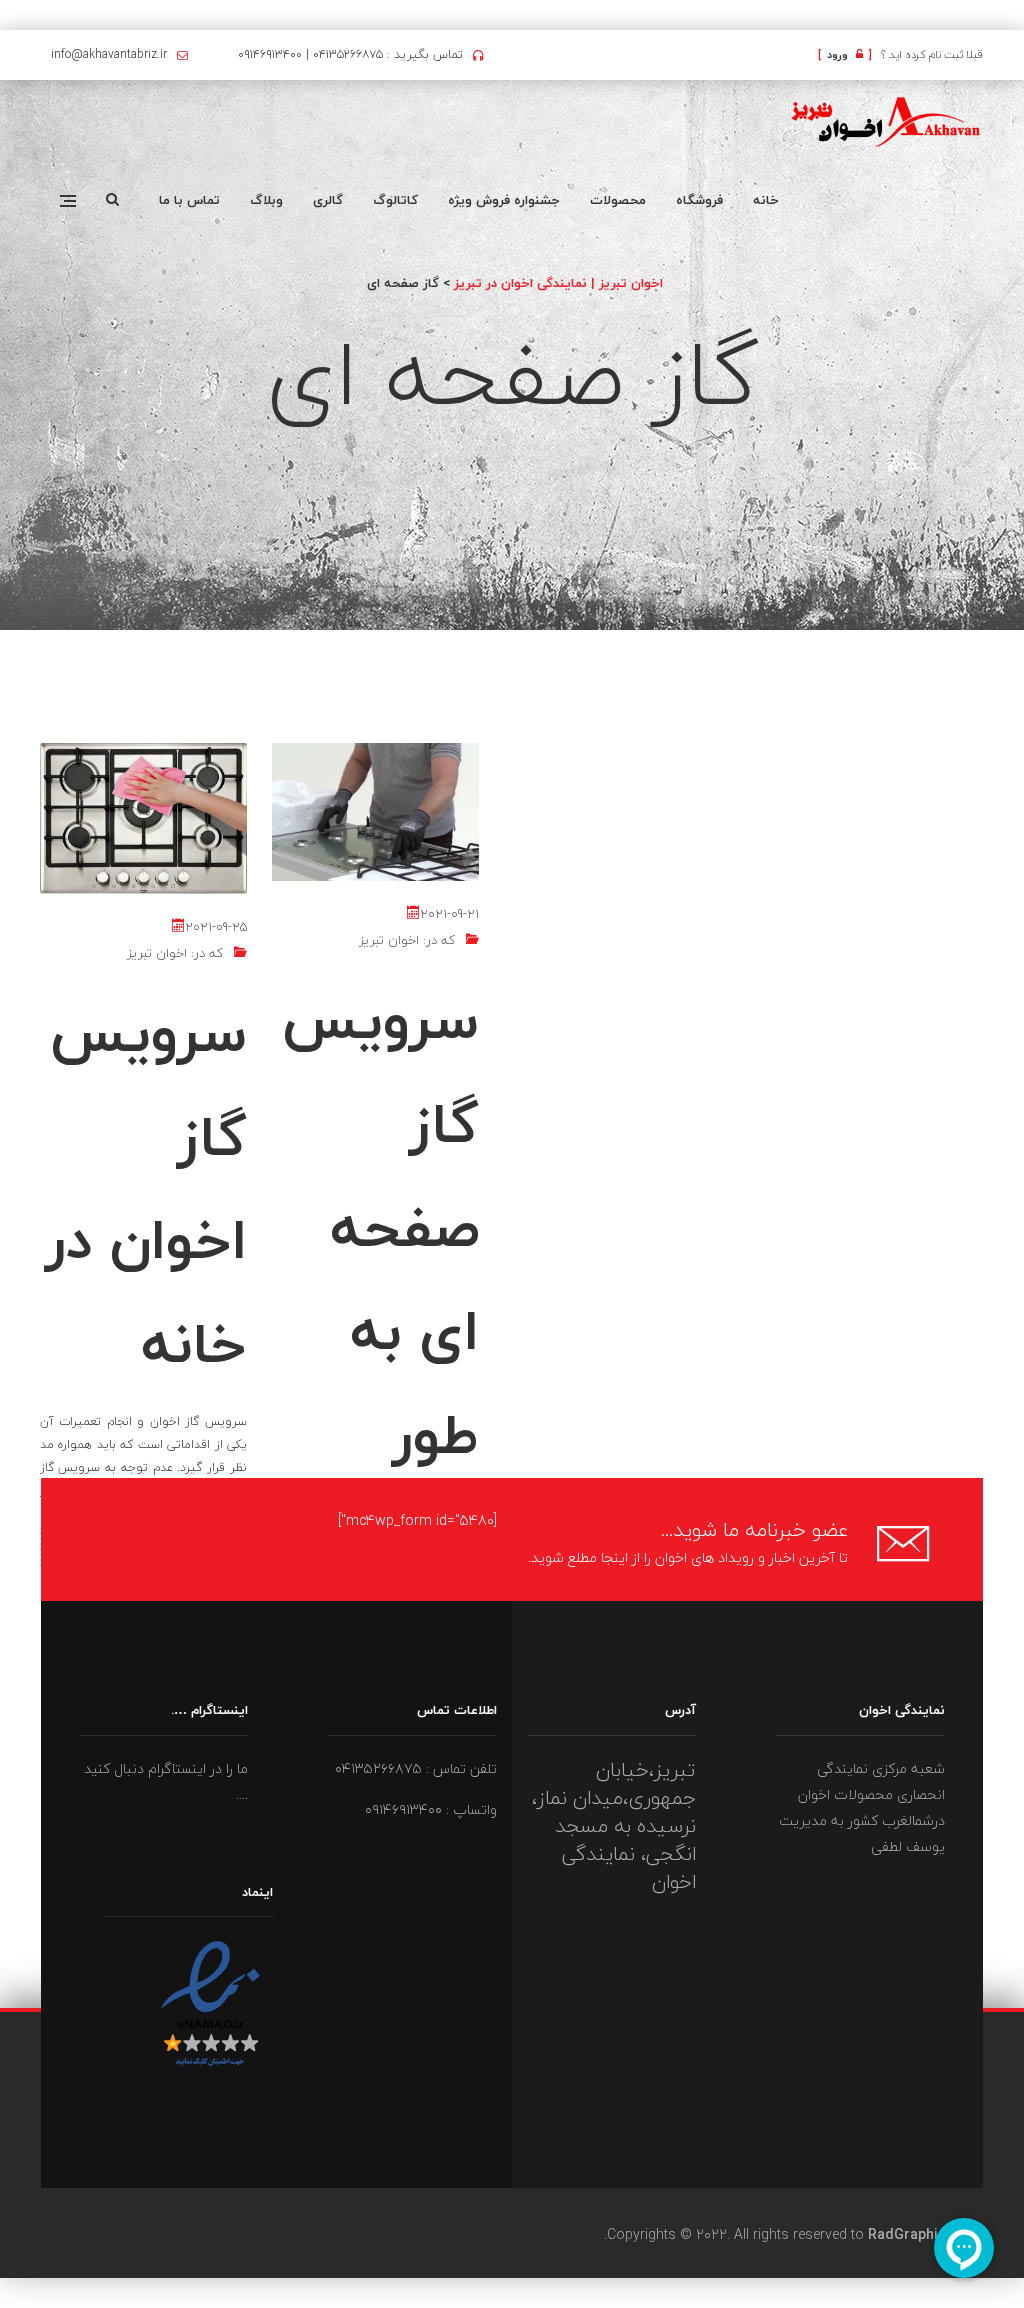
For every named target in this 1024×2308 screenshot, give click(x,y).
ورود (845, 54)
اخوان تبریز (157, 953)
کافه (1022, 16)
